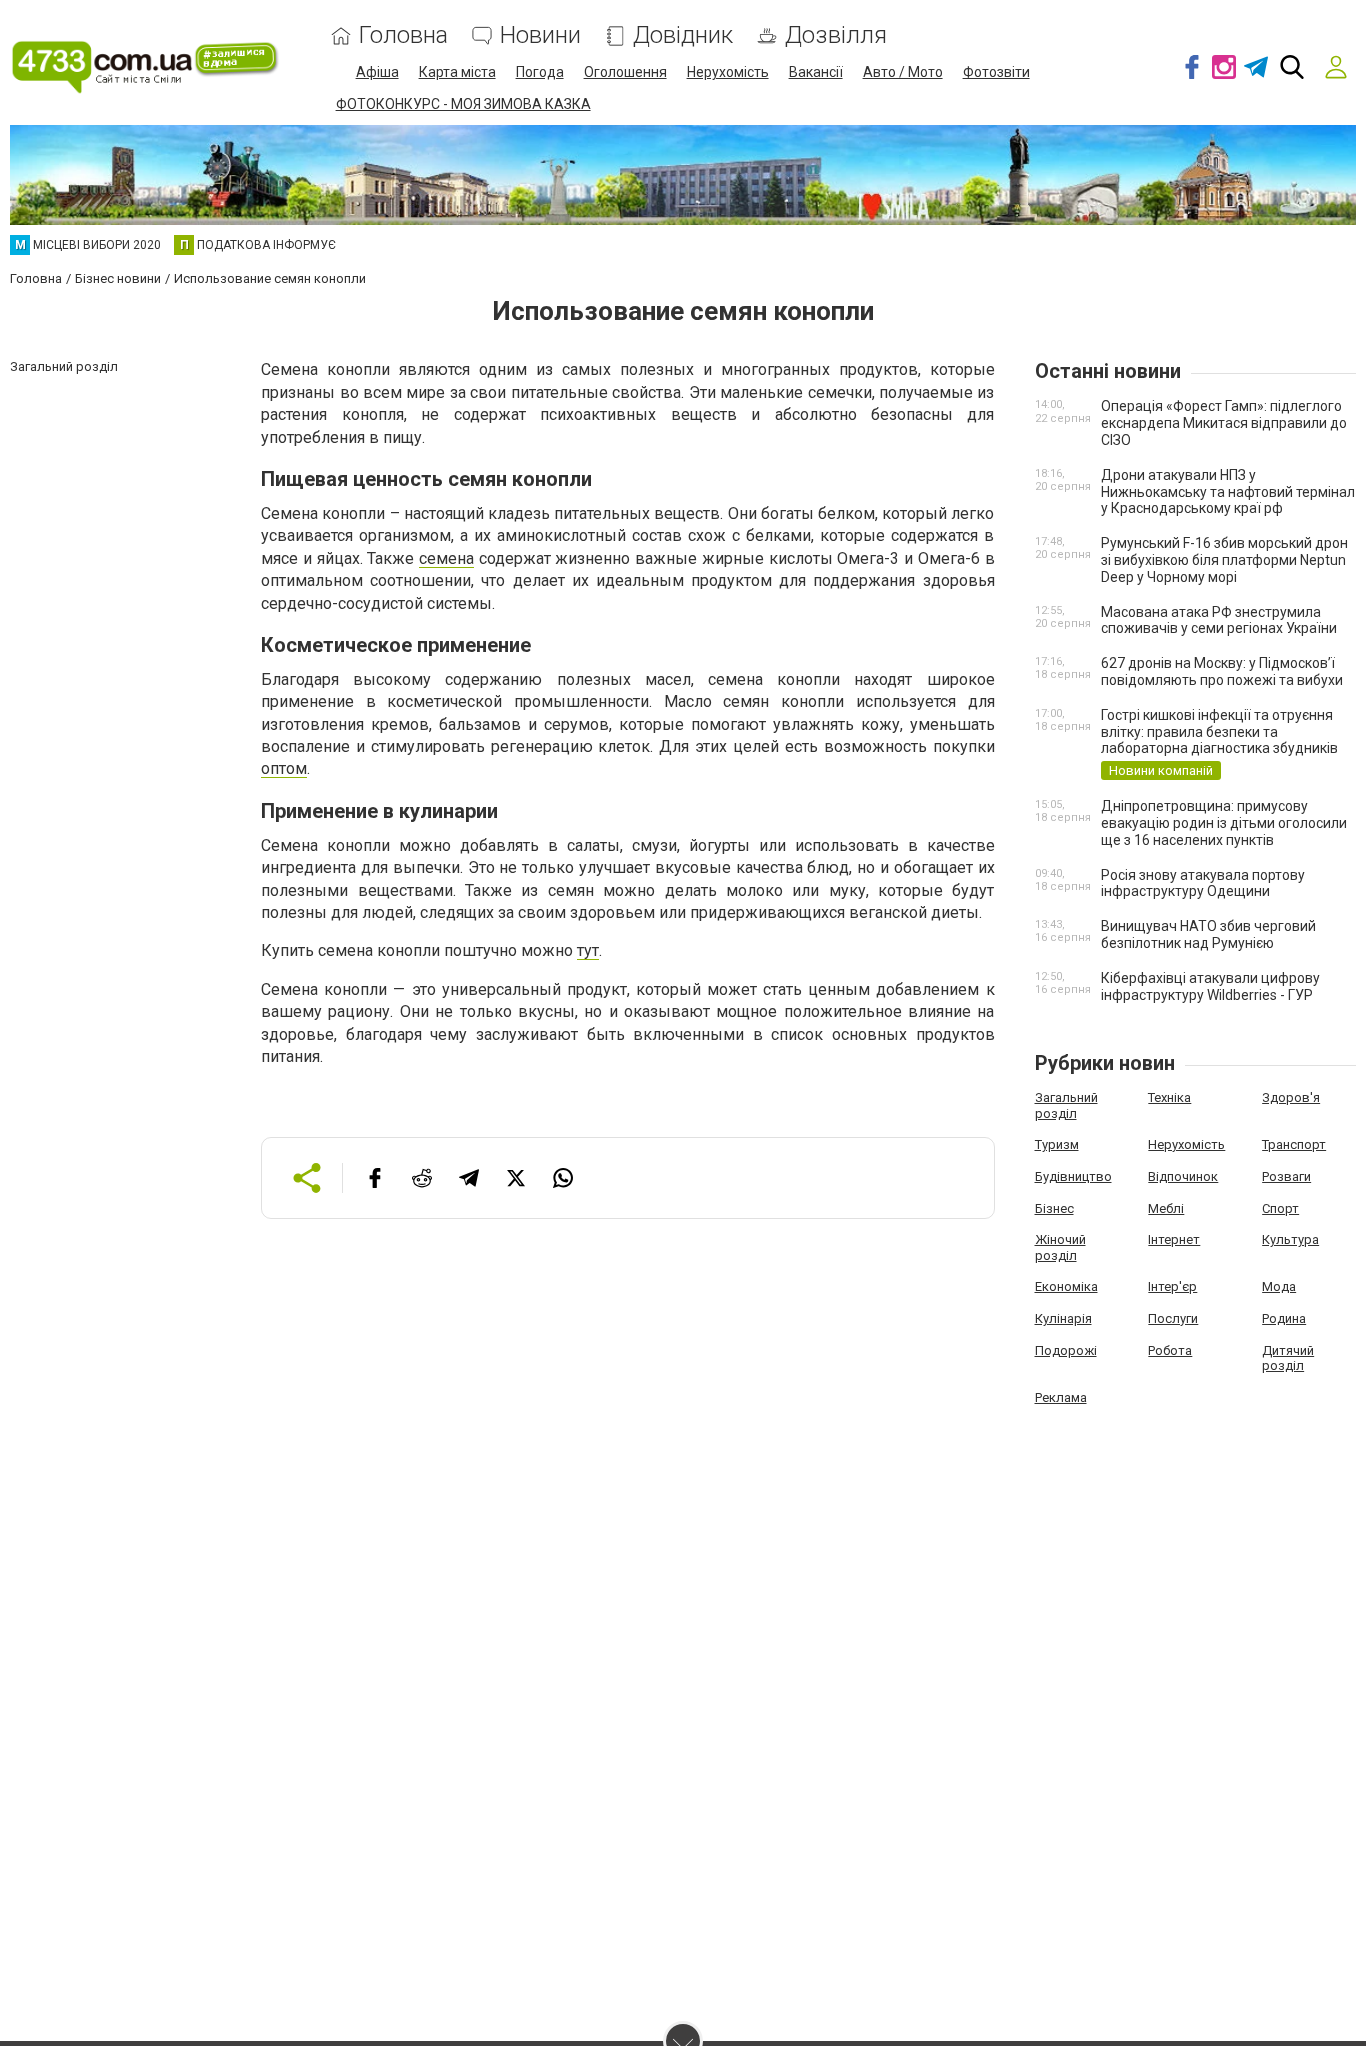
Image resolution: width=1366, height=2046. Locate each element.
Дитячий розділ (1288, 1358)
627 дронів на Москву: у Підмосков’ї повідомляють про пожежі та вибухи (1222, 671)
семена (446, 558)
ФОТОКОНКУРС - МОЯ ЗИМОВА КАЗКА (463, 104)
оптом (284, 768)
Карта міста (457, 72)
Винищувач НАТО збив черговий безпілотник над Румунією (1208, 934)
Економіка (1066, 1286)
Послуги (1173, 1318)
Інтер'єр (1172, 1286)
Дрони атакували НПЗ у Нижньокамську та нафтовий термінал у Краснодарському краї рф (1228, 492)
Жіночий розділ (1060, 1247)
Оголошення (625, 72)
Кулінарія (1063, 1318)
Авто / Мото (903, 72)
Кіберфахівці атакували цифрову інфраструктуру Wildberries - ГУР (1210, 986)
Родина (1284, 1318)
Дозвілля (836, 35)
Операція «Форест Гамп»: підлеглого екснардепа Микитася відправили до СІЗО (1224, 423)
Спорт (1280, 1208)
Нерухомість (728, 72)
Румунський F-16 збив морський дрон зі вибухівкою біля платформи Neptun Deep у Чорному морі (1224, 560)
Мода (1279, 1286)
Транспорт (1294, 1144)
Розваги (1286, 1176)
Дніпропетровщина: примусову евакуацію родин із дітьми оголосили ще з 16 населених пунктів (1224, 823)
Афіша (377, 72)
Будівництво (1073, 1176)
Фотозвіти (996, 72)
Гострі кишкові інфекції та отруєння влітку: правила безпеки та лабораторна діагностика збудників (1219, 732)
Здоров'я (1291, 1097)
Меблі (1166, 1208)
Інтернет (1174, 1239)
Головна (403, 35)
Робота (1170, 1350)
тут (588, 950)
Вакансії (816, 72)
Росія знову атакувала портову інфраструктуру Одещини (1203, 883)
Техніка (1169, 1097)
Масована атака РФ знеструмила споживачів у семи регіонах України (1219, 620)
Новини (540, 35)
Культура (1290, 1239)
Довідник (683, 35)
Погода (540, 72)
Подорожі (1066, 1350)
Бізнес (1054, 1208)
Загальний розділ (1066, 1105)
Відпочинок (1183, 1176)
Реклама (1061, 1397)
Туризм (1057, 1144)
